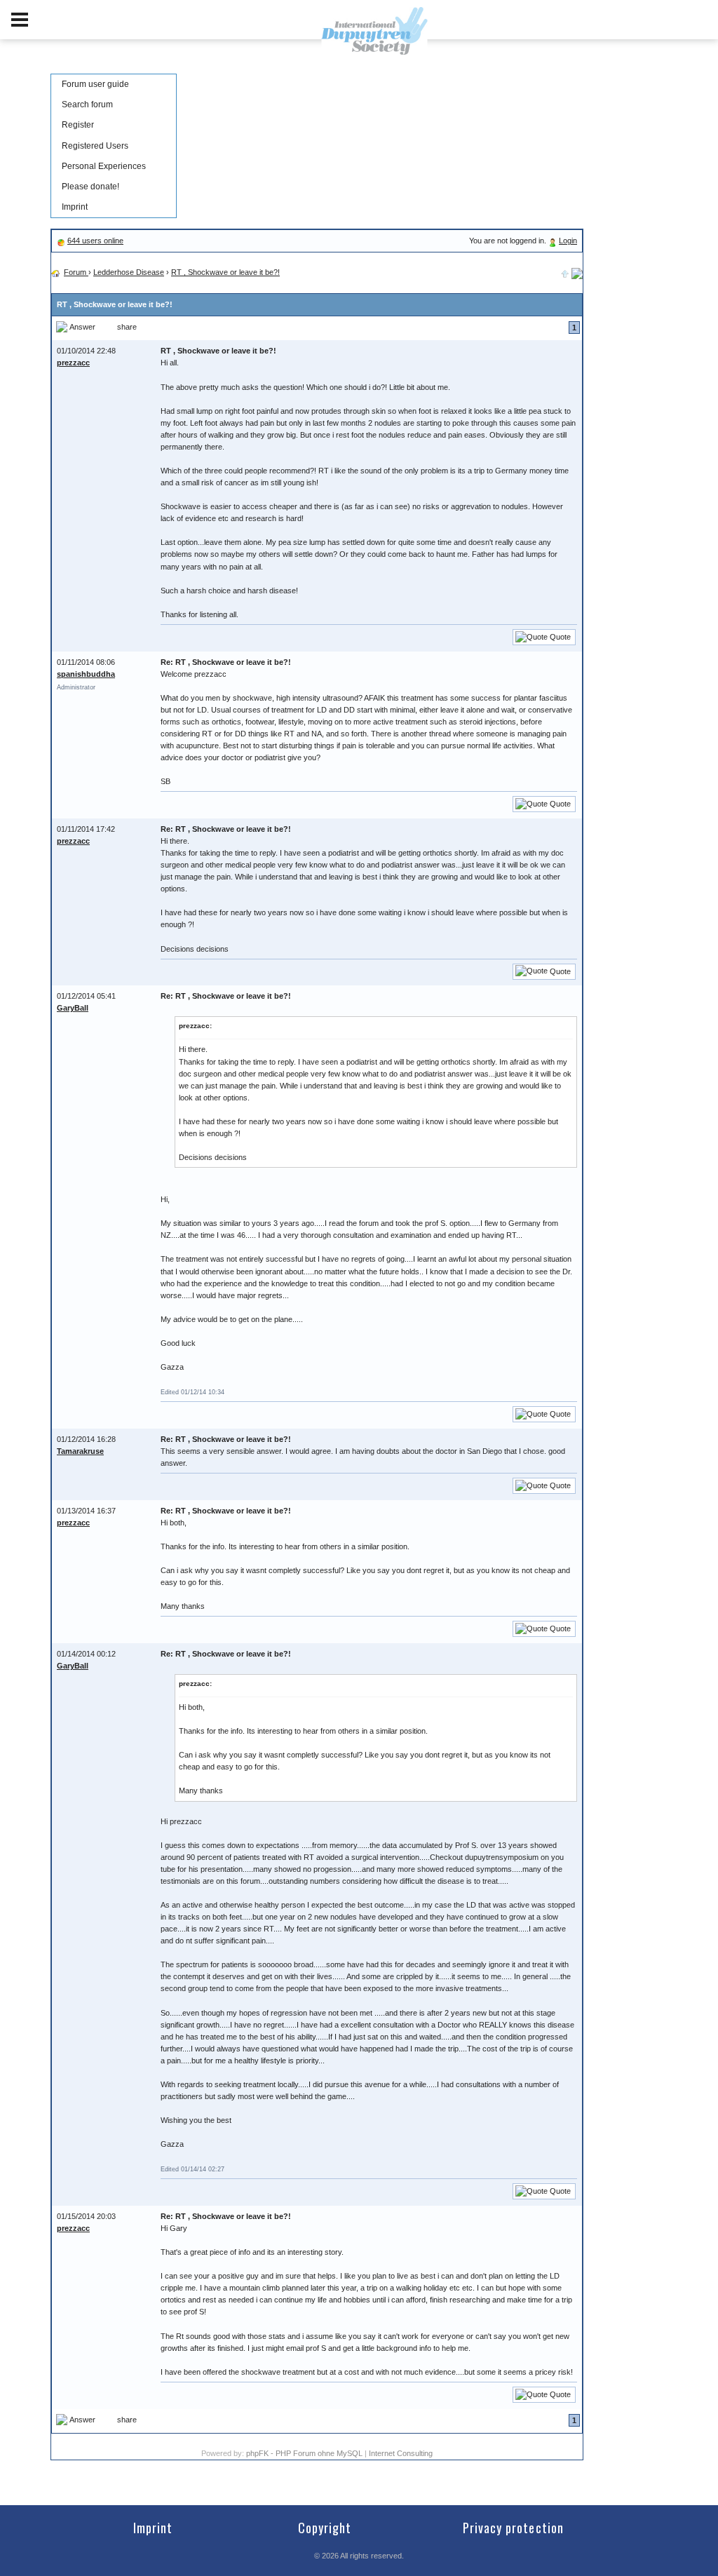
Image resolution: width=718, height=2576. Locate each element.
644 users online (95, 241)
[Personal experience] (577, 272)
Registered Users (95, 146)
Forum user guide (95, 84)
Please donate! (90, 187)
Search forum (87, 104)
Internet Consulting (401, 2453)
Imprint (75, 207)
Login (568, 241)
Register (78, 125)
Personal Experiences (104, 166)
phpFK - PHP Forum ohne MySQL (305, 2453)
